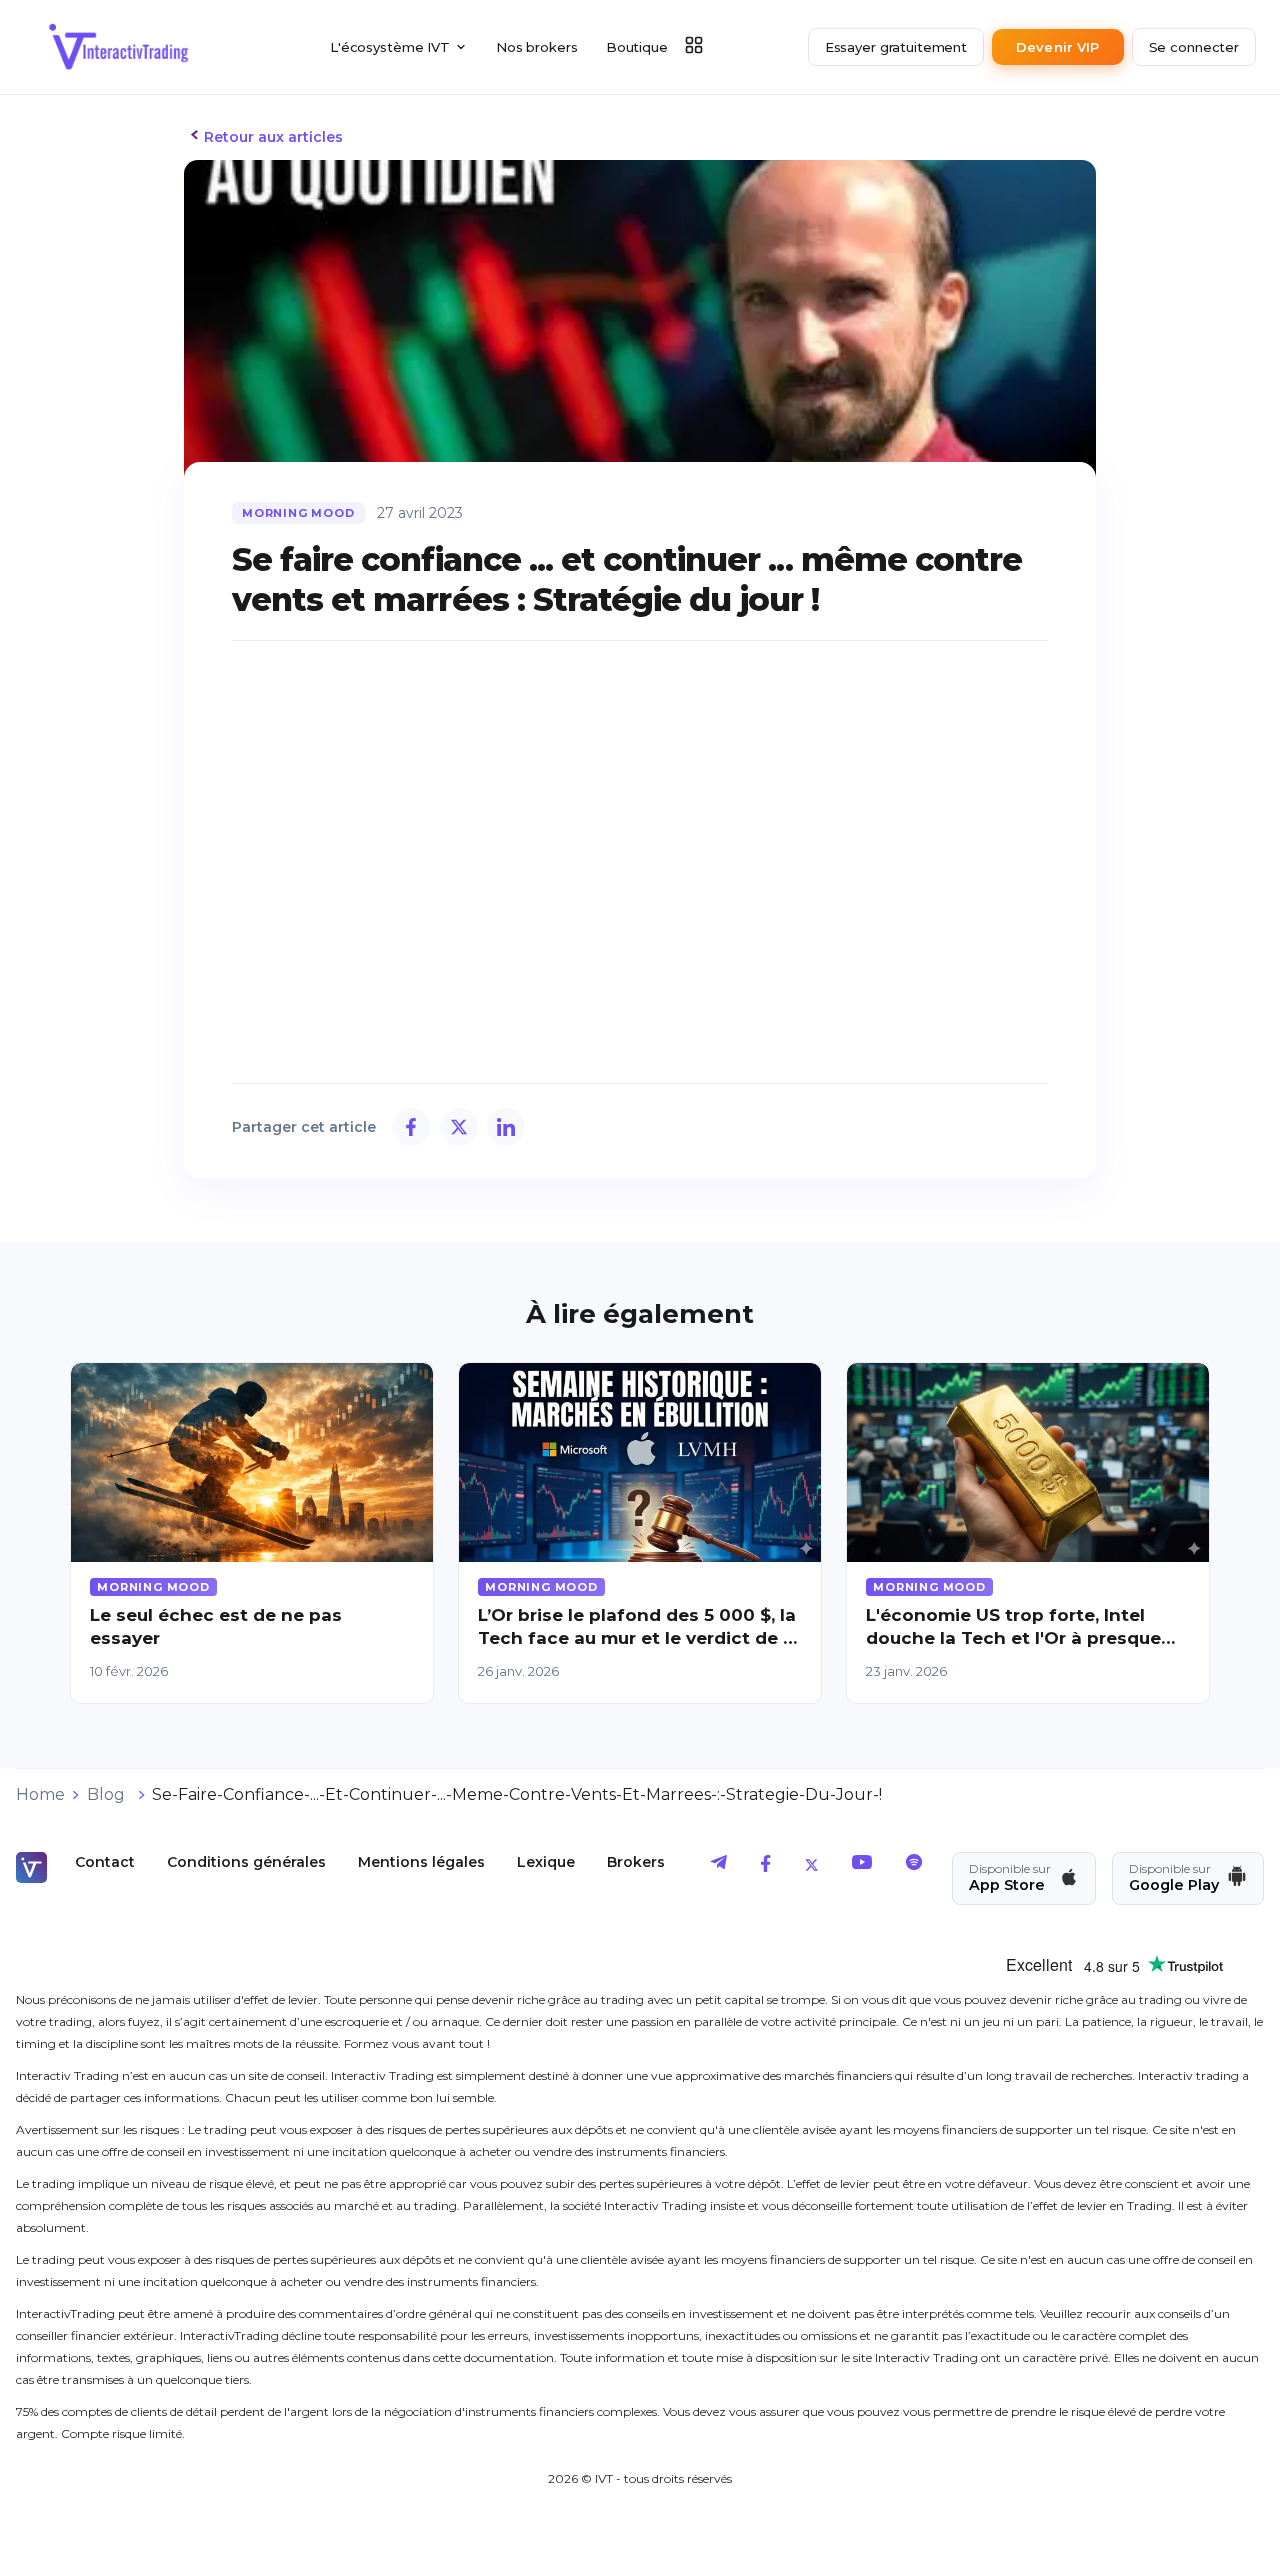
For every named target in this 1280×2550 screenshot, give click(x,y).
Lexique (546, 1862)
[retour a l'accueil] (119, 47)
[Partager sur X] (459, 1127)
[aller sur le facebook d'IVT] (765, 1866)
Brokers (636, 1862)
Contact (105, 1862)
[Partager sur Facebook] (411, 1127)
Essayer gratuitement (896, 47)
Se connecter (1194, 47)
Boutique (637, 47)
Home (40, 1794)
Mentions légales (421, 1862)
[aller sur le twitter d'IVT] (811, 1866)
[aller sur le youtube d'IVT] (862, 1866)
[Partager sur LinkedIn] (506, 1127)
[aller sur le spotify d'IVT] (914, 1866)
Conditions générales (246, 1862)
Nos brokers (537, 47)
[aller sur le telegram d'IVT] (719, 1866)
